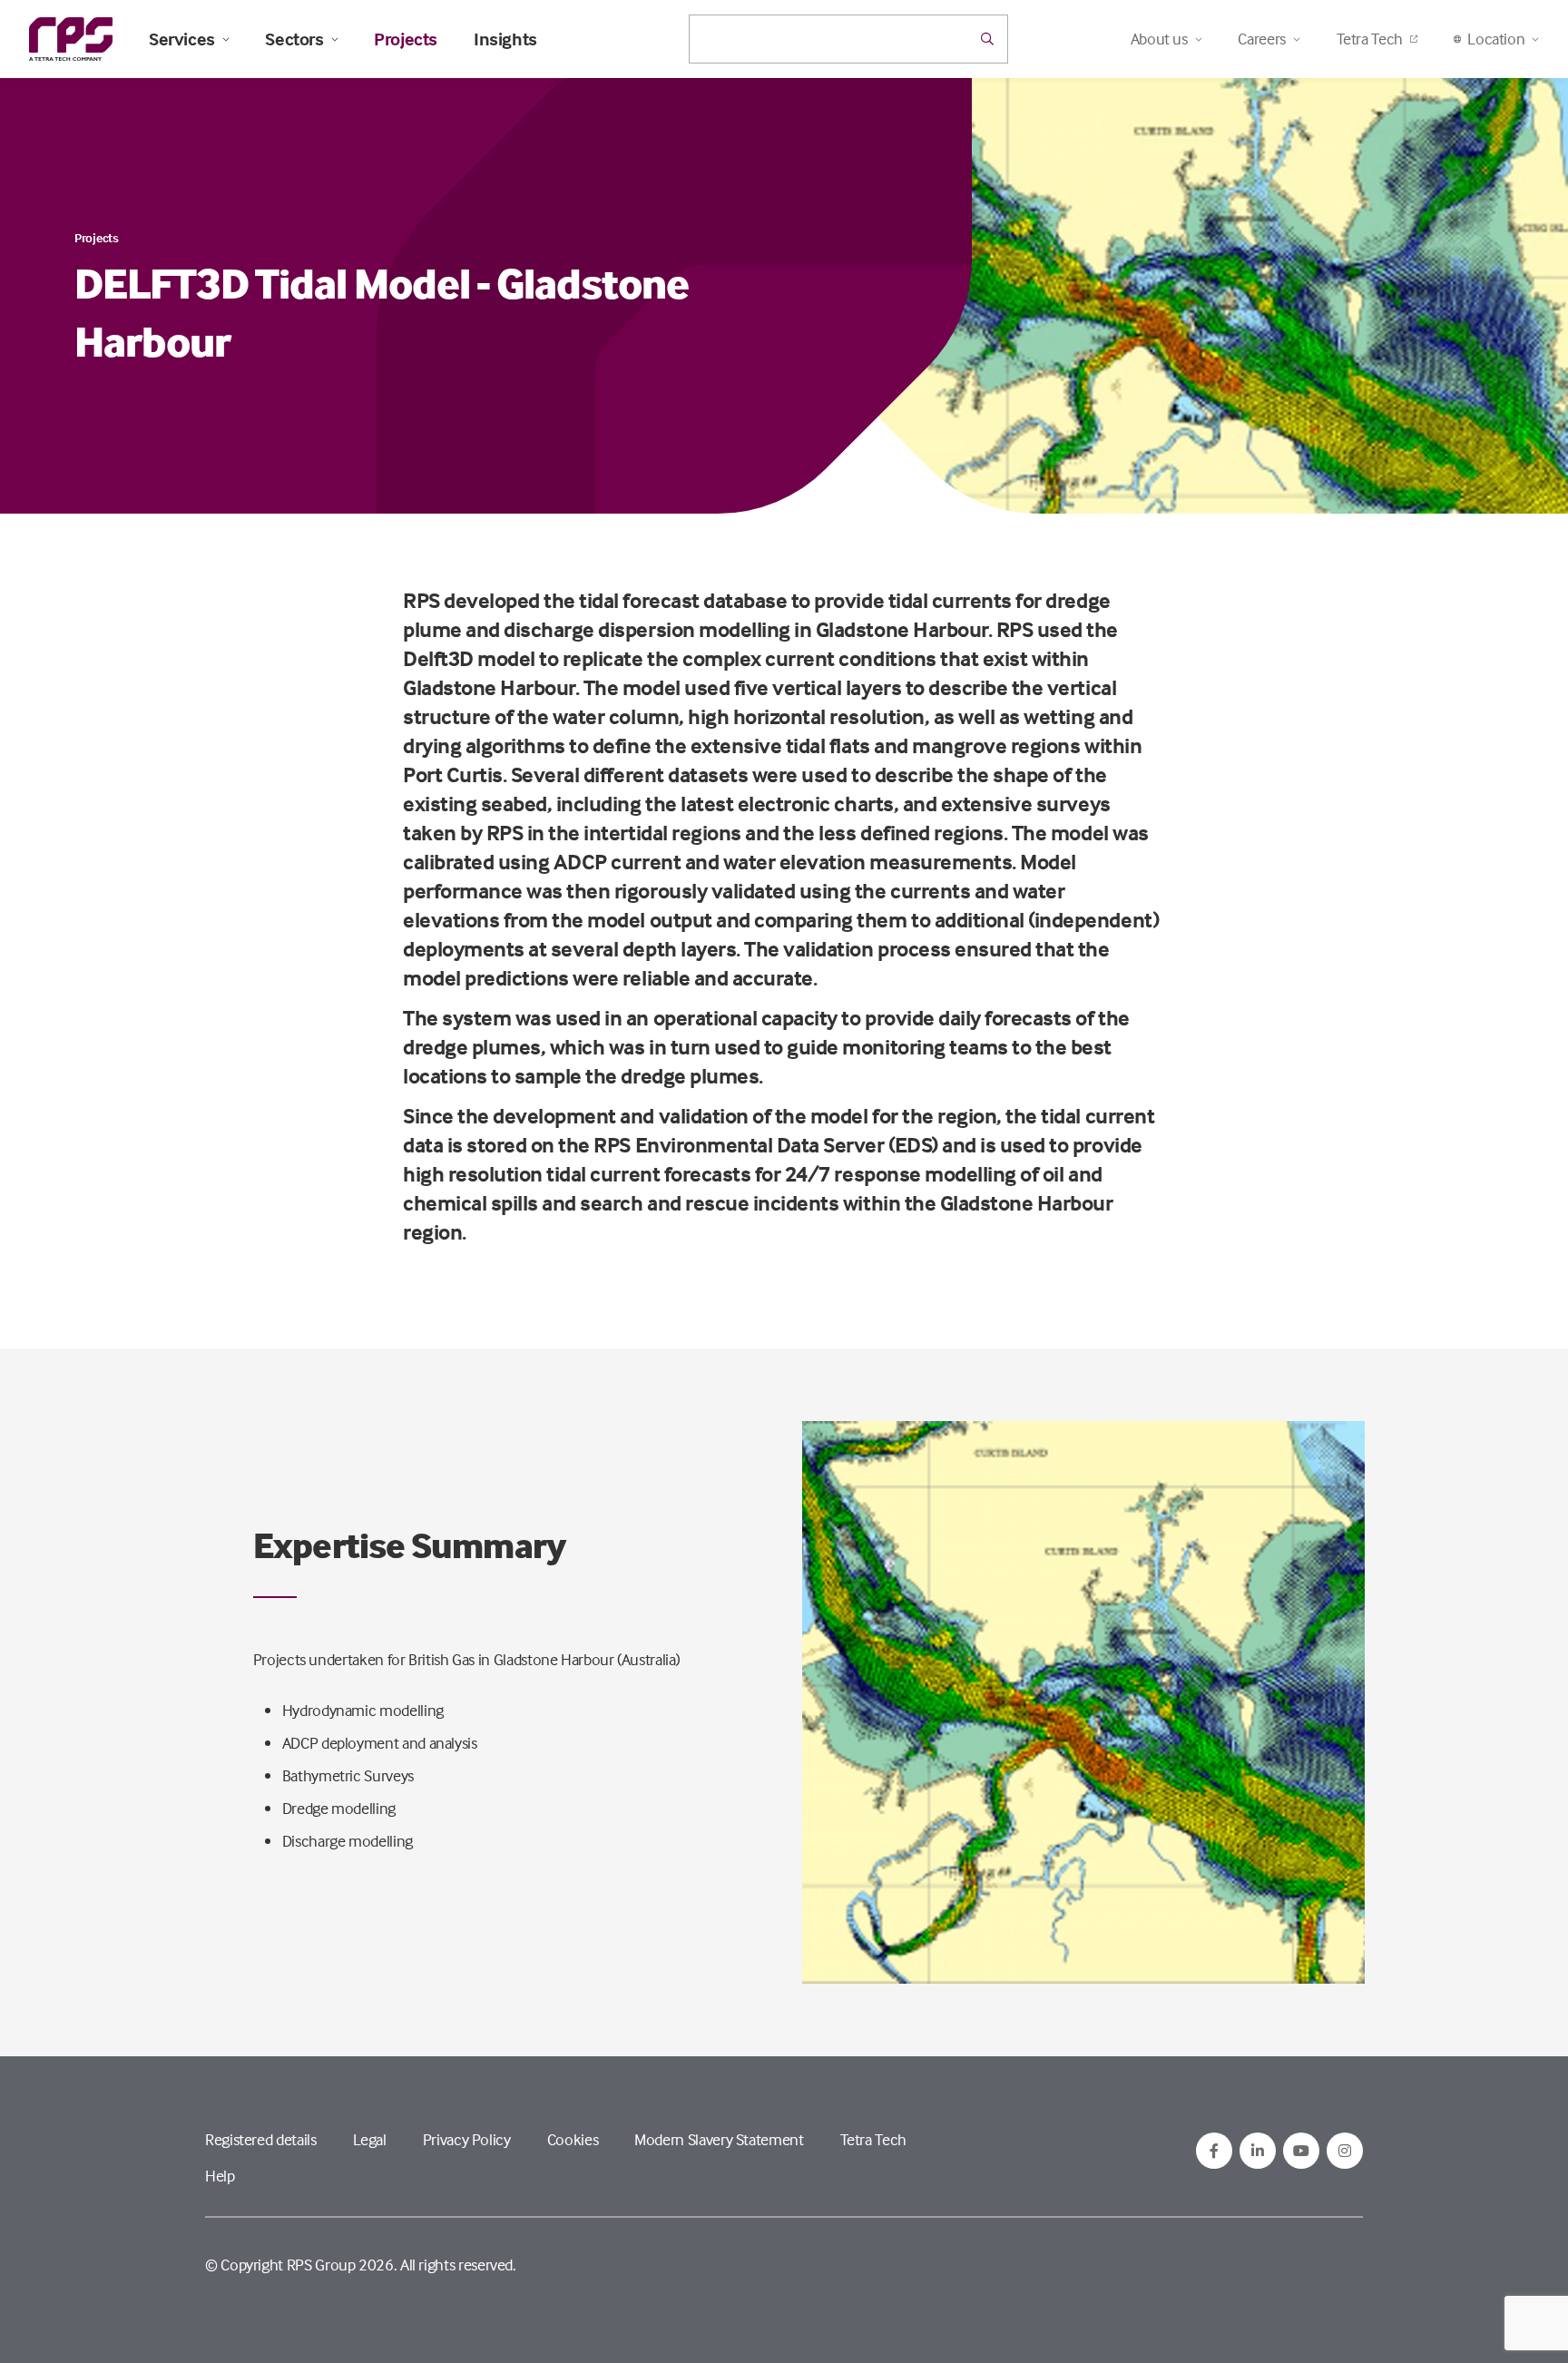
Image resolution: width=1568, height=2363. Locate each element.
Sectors (294, 39)
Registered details (261, 2139)
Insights (505, 39)
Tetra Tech (1370, 39)
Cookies (573, 2139)
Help (220, 2176)
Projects (406, 39)
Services (182, 39)
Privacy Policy (467, 2139)
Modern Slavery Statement (719, 2139)
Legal (370, 2139)
